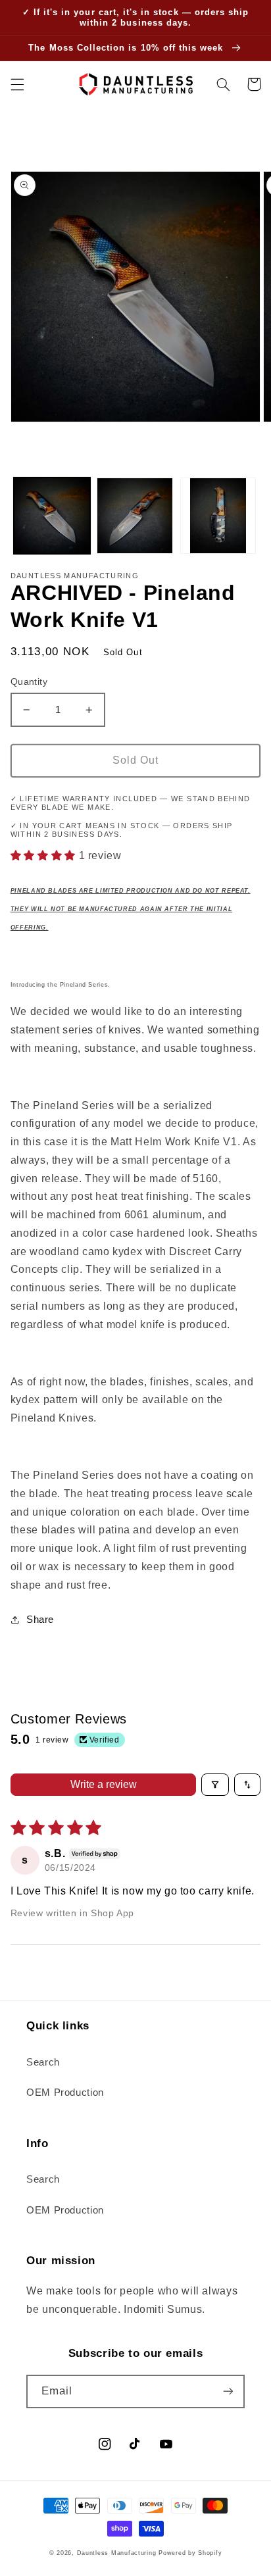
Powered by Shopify (190, 2553)
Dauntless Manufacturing (117, 2553)
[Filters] (215, 1785)
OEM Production (65, 2093)
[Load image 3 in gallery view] (218, 516)
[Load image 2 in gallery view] (135, 516)
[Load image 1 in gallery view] (52, 516)
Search (43, 2062)
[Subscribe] (228, 2391)
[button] (17, 84)
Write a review (104, 1784)
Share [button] (40, 1620)
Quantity (29, 682)
